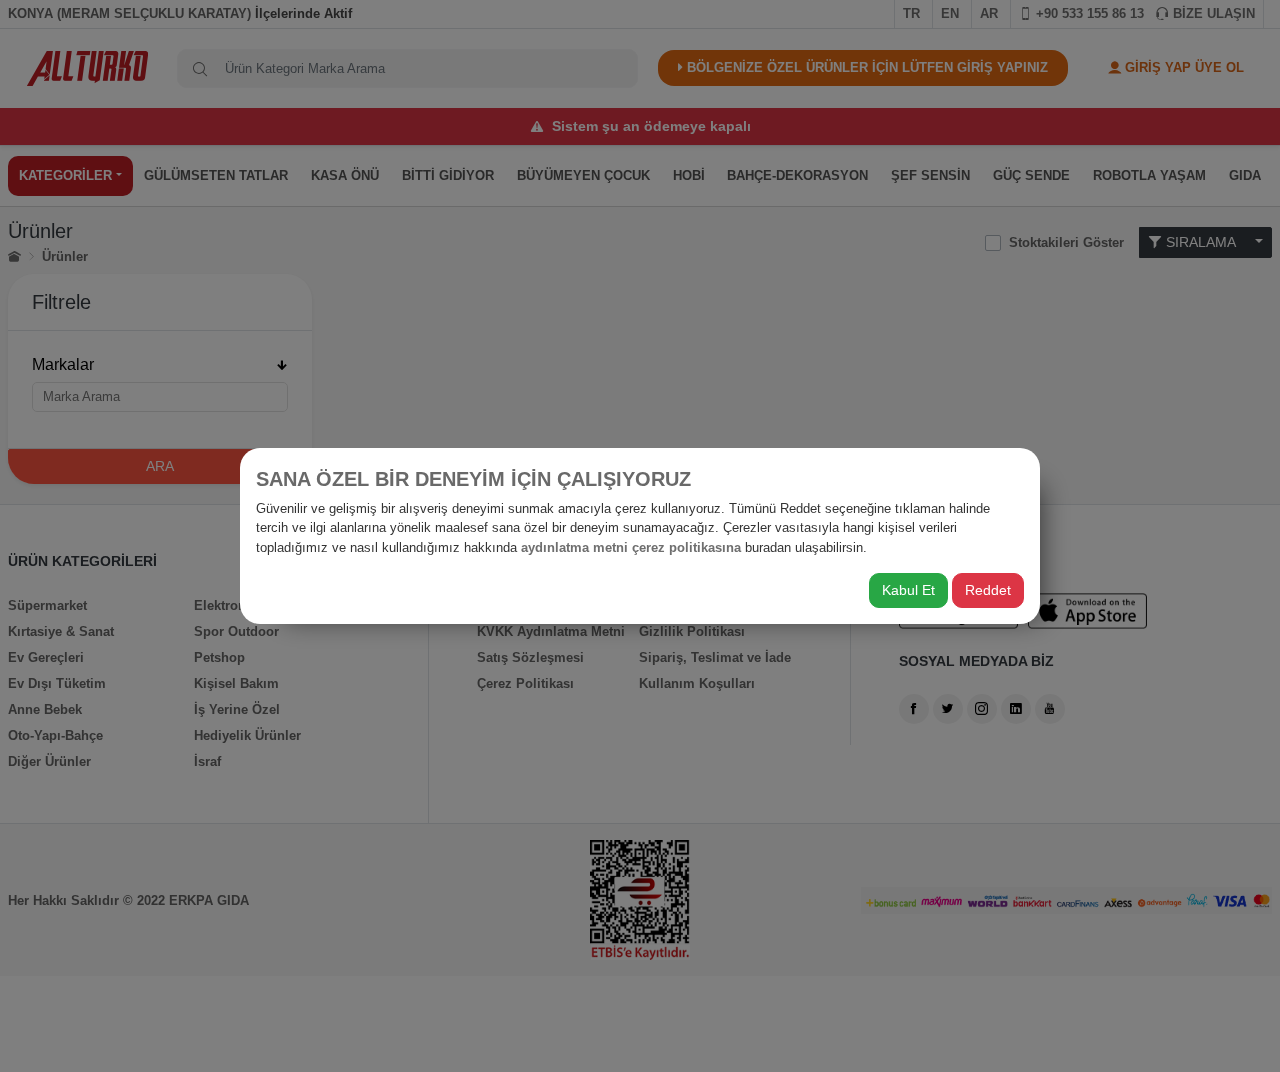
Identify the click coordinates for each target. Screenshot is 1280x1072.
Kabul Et (908, 590)
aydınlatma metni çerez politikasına (631, 547)
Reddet (988, 590)
